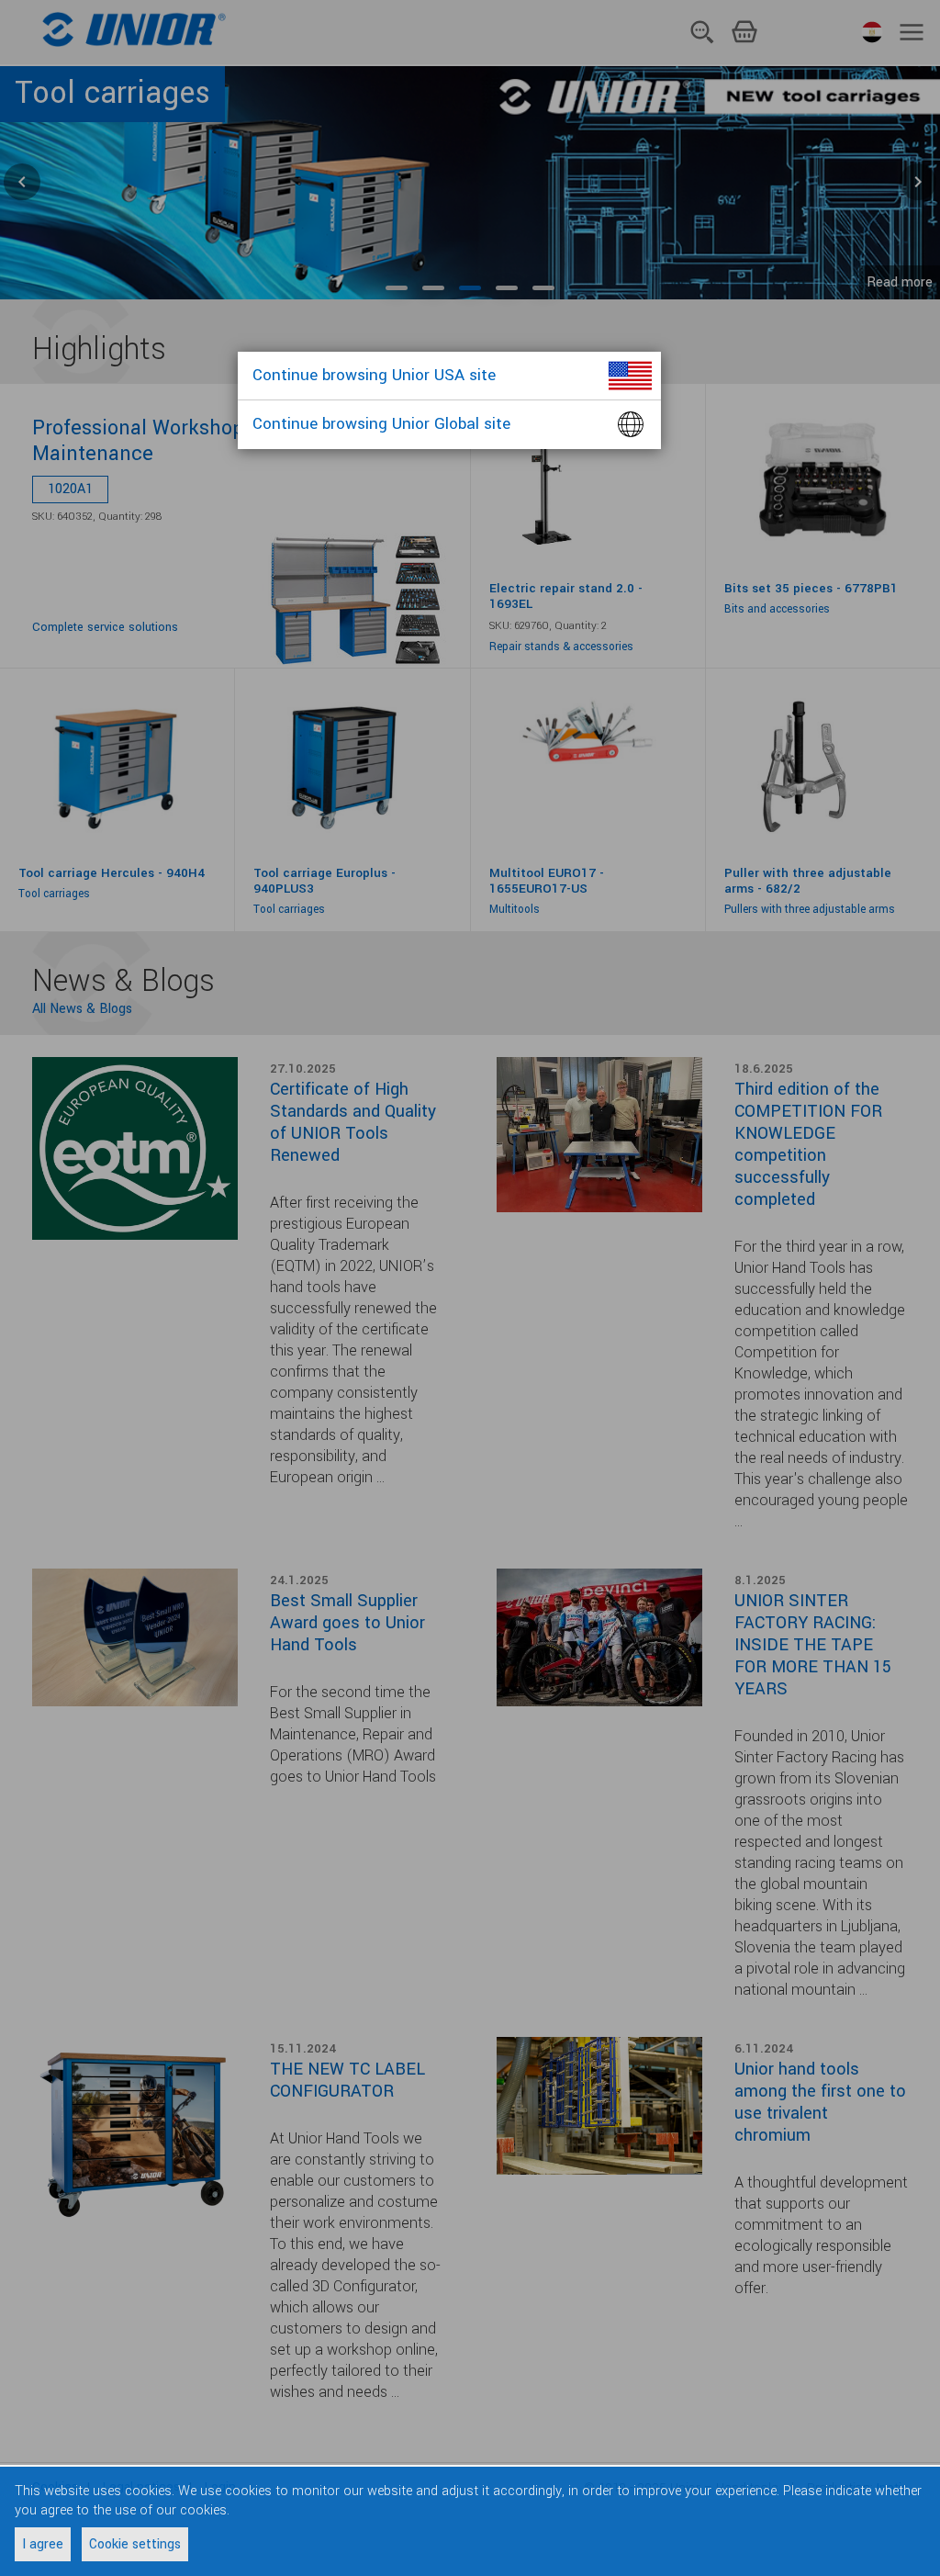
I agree (43, 2544)
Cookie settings (135, 2544)
